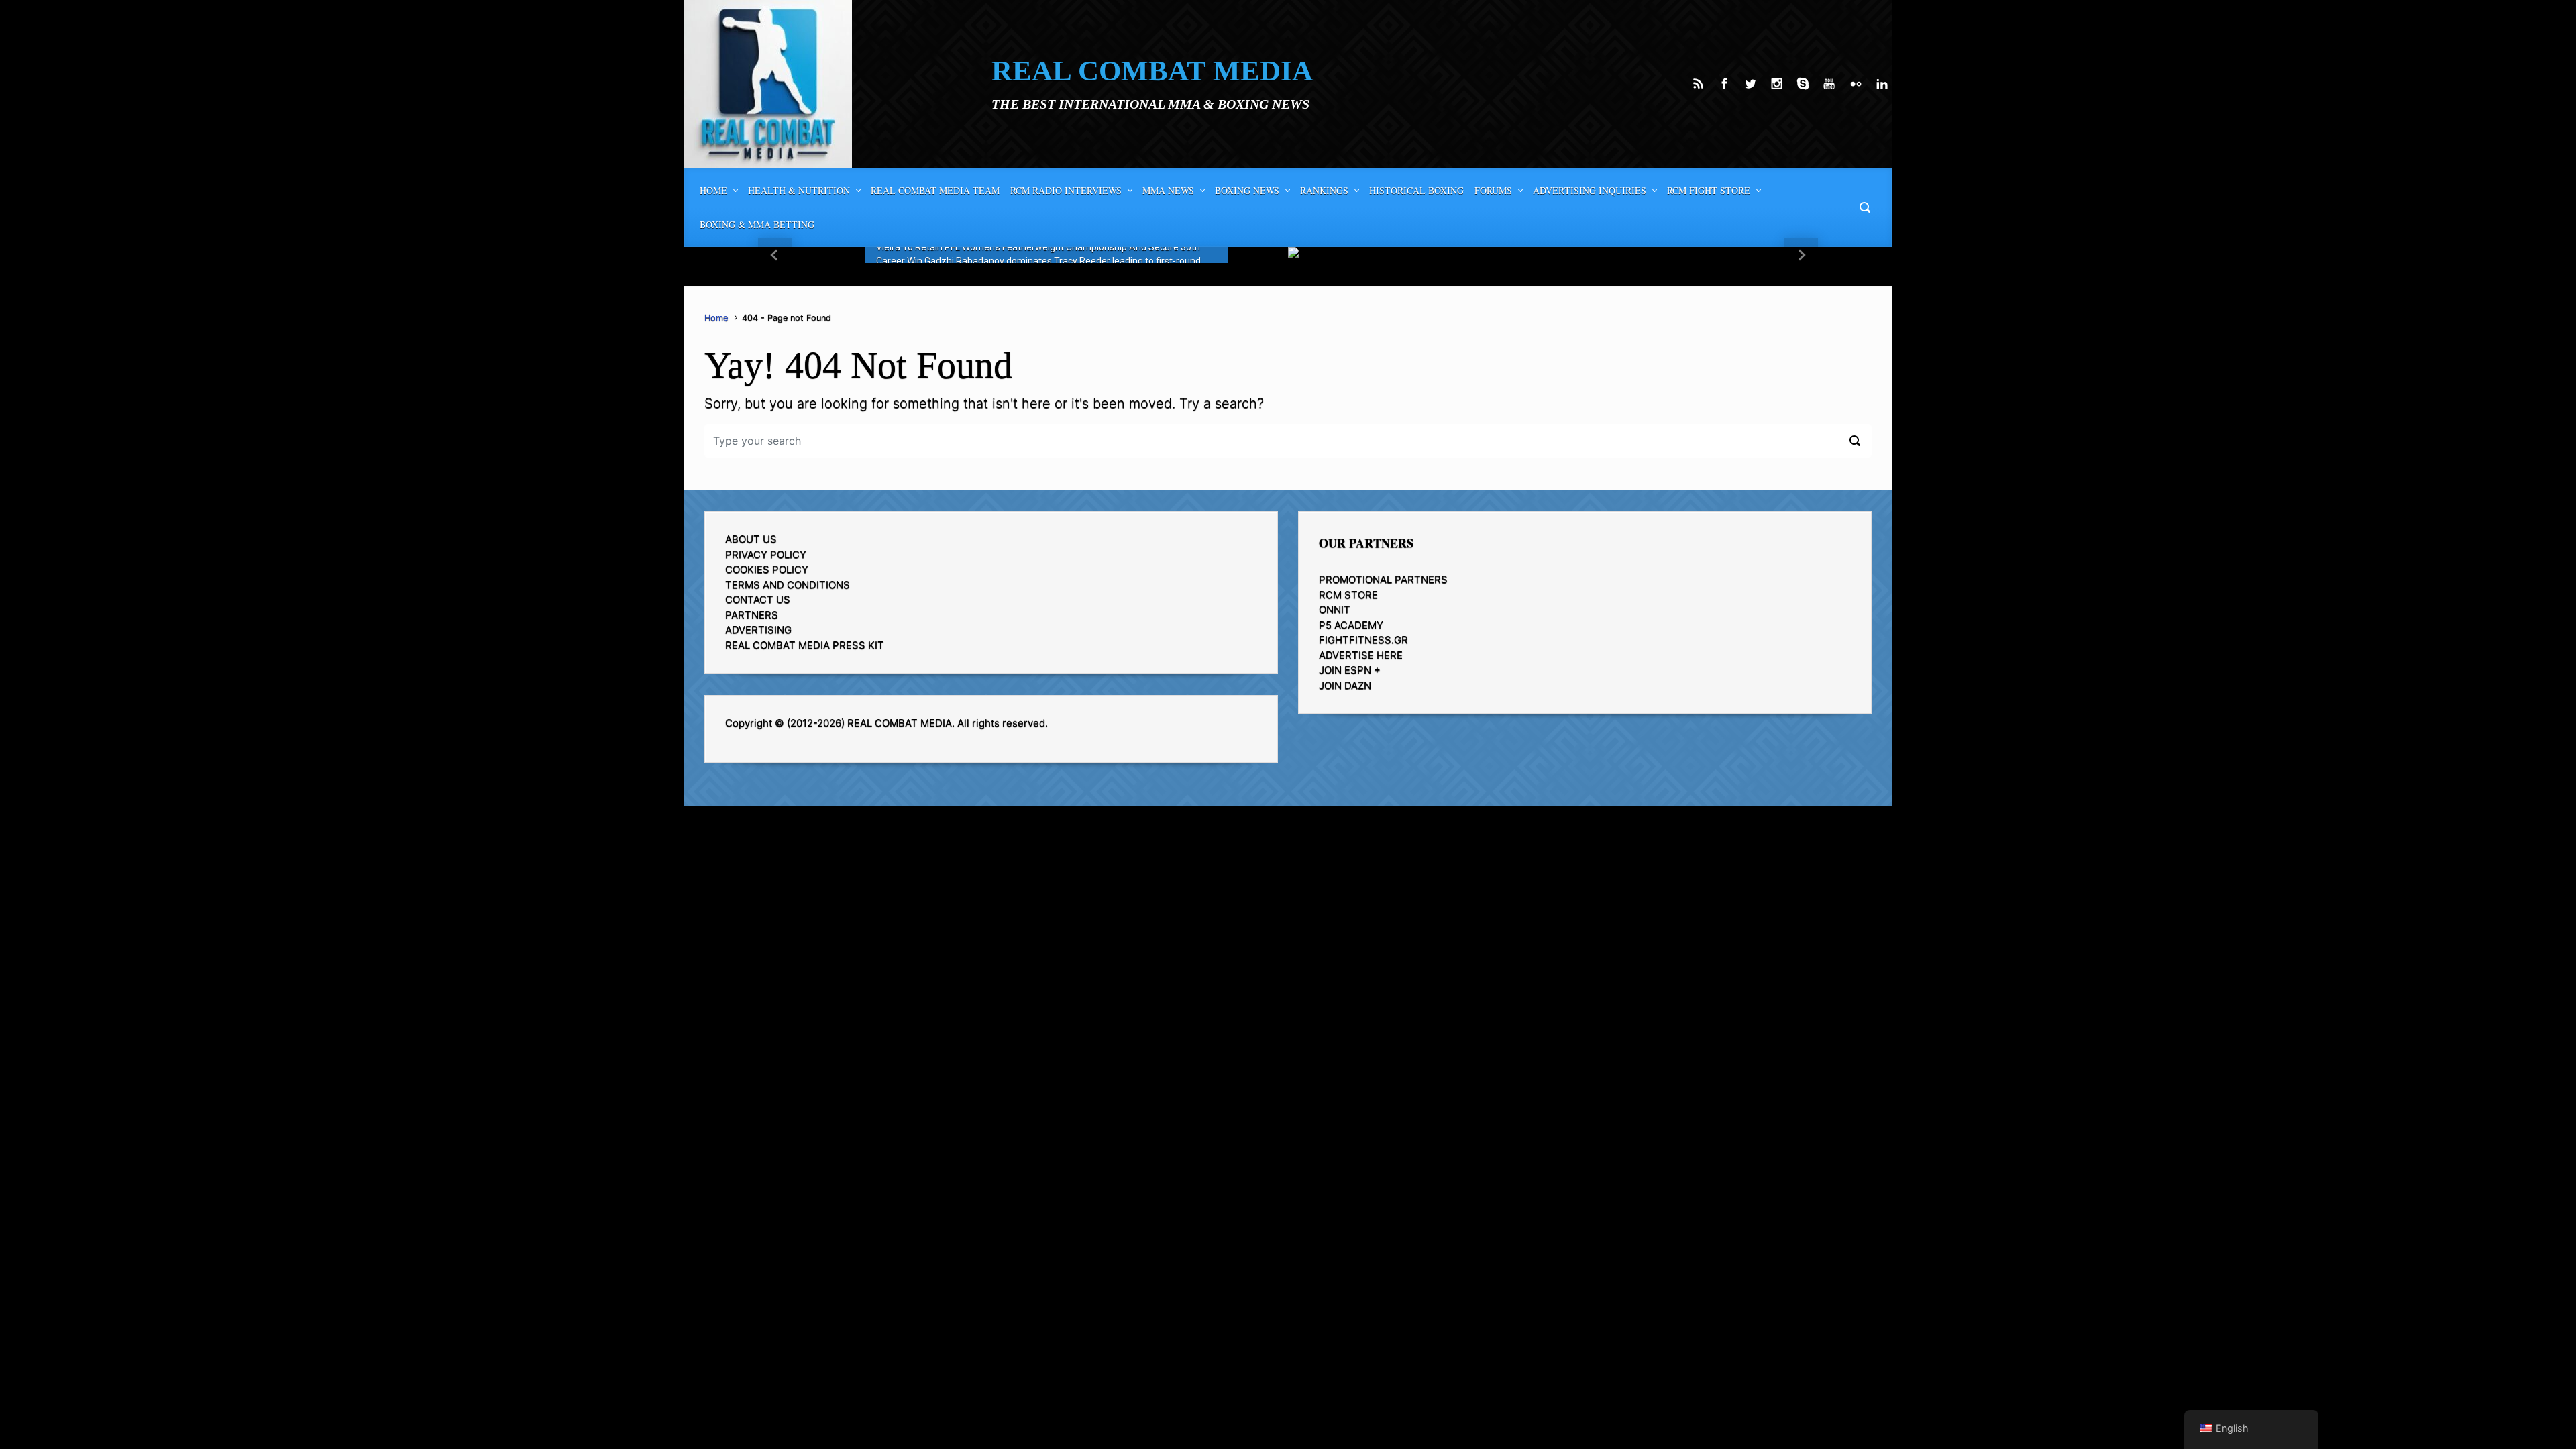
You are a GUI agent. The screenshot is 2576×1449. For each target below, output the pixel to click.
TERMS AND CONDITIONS (788, 585)
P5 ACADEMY (1351, 625)
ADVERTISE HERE (1361, 655)
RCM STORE (1348, 595)
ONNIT (1335, 609)
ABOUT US (751, 539)
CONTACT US (758, 599)
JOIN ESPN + (1350, 670)
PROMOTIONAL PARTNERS (1383, 579)
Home (716, 318)
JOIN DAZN (1345, 685)
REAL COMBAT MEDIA (1152, 71)
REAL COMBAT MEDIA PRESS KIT (805, 645)
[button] (775, 255)
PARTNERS (752, 615)
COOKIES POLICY (767, 569)
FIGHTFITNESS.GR (1363, 640)
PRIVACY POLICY (766, 554)
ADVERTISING (758, 630)
